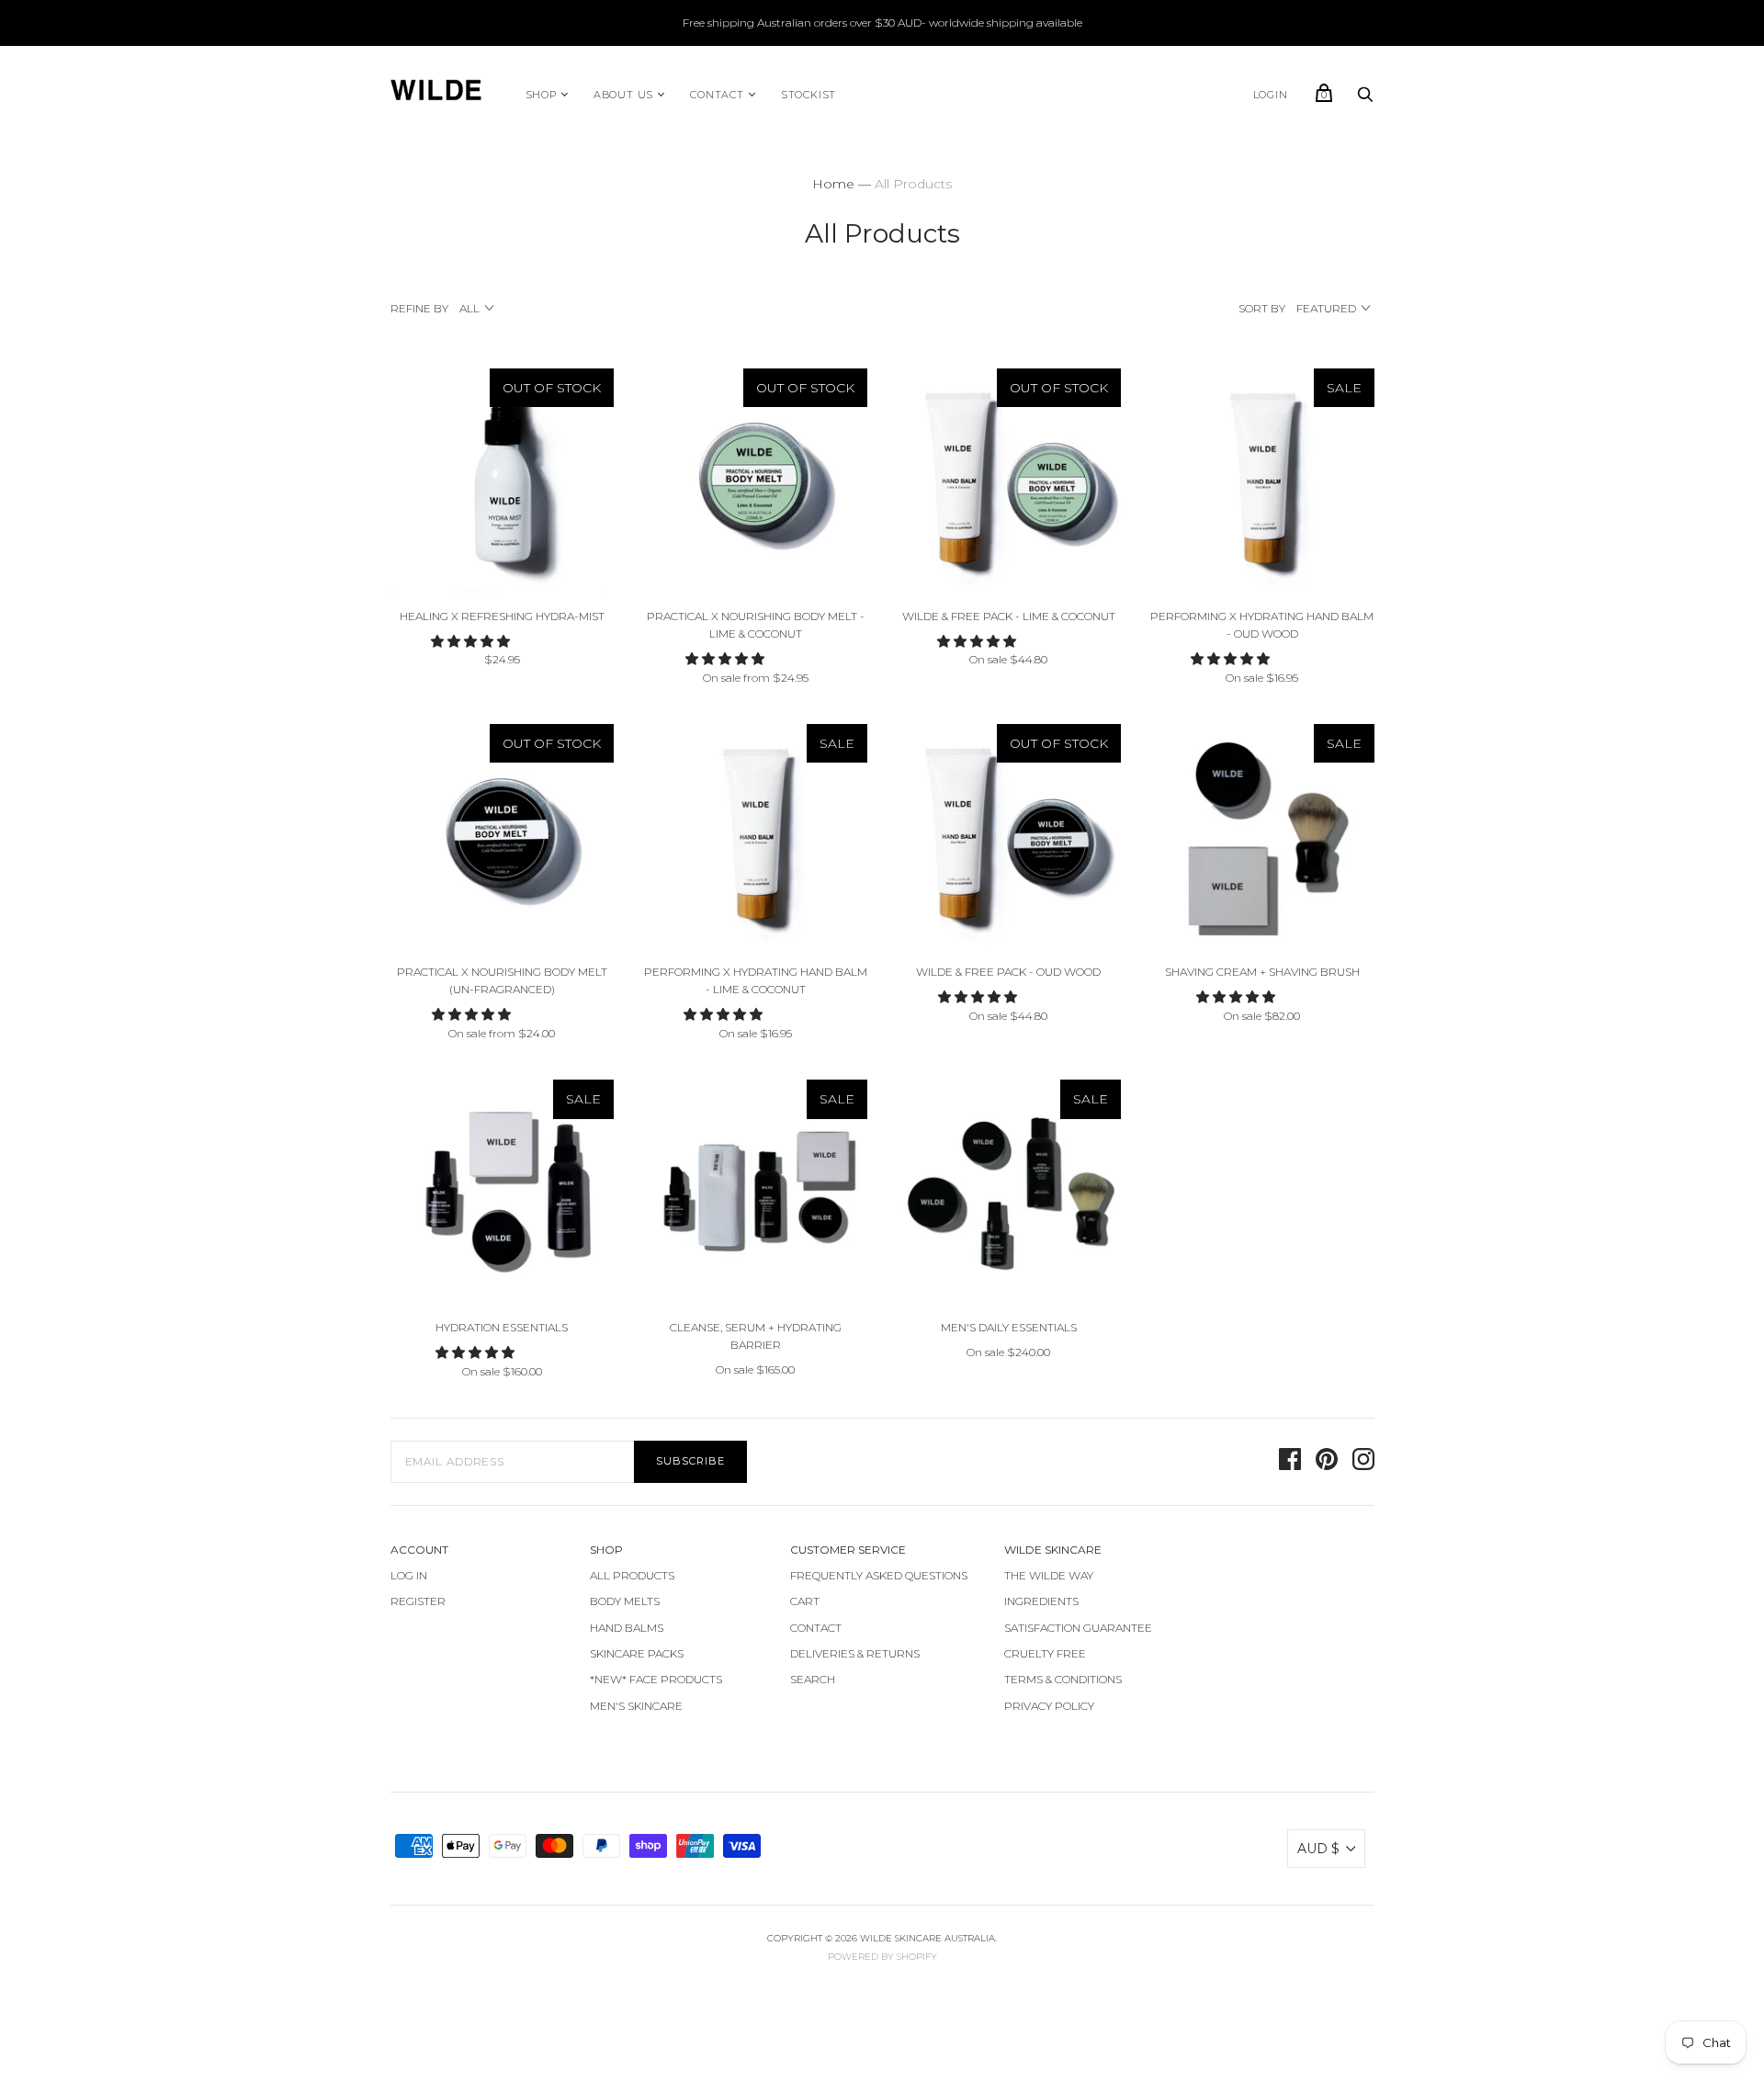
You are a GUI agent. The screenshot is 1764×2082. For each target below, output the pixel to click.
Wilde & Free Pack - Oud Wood (1008, 972)
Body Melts (625, 1601)
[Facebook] (1290, 1462)
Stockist (808, 95)
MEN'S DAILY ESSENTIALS (1009, 1327)
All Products (632, 1575)
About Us (623, 95)
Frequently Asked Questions (879, 1575)
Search (813, 1679)
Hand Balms (627, 1628)
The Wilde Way (1049, 1575)
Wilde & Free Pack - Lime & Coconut (1009, 616)
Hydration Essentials (502, 1327)
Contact (717, 95)
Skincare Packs (637, 1653)
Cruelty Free (1045, 1653)
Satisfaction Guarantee (1078, 1628)
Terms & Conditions (1063, 1679)
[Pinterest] (1327, 1462)
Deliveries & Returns (855, 1653)
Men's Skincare (636, 1706)
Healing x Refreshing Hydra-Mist (502, 616)
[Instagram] (1363, 1462)
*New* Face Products (656, 1679)
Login (1271, 95)
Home (833, 184)
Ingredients (1041, 1601)
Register (418, 1601)
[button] (472, 641)
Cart (805, 1601)
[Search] (1365, 99)
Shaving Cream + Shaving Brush (1262, 972)
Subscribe (690, 1461)
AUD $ (1318, 1849)
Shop (541, 95)
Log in (409, 1575)
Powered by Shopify (882, 1957)
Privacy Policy (1049, 1706)
